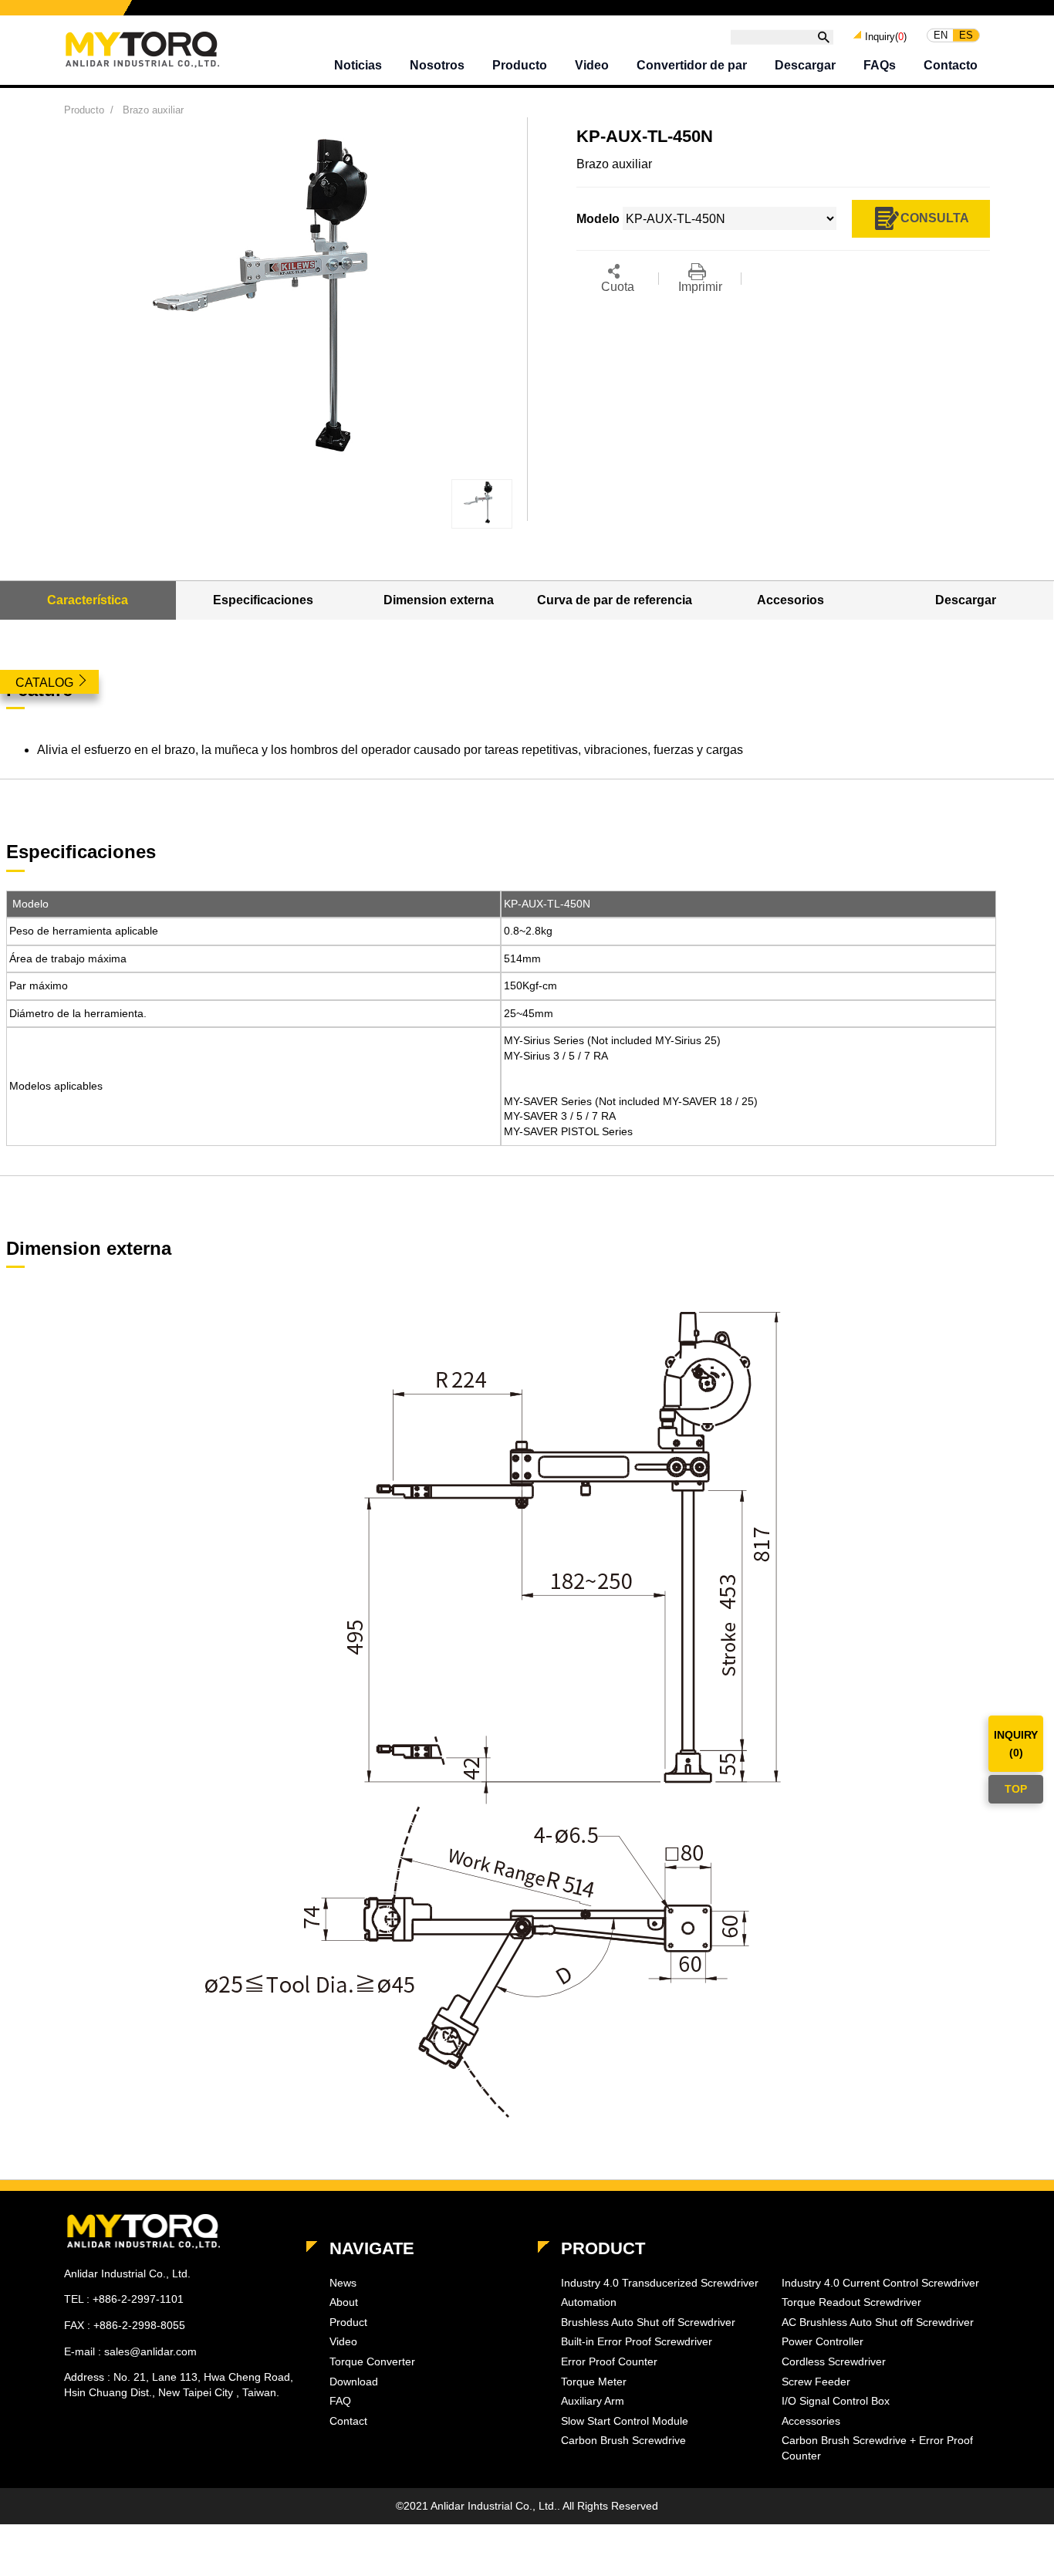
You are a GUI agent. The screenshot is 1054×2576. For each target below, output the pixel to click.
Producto (520, 65)
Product (348, 2322)
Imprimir (700, 287)
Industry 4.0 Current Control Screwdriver (880, 2283)
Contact (348, 2421)
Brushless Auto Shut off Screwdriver (648, 2322)
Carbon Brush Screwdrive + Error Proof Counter (877, 2448)
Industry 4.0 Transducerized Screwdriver (660, 2283)
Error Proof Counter (609, 2361)
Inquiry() (886, 36)
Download (354, 2382)
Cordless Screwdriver (834, 2361)
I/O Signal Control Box (836, 2401)
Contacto (951, 65)
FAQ (340, 2401)
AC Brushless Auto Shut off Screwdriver (878, 2322)
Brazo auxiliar (153, 110)
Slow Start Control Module (625, 2421)
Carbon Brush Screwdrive (623, 2440)
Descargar (805, 65)
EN (941, 35)
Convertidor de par (692, 65)
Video (592, 65)
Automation (589, 2302)
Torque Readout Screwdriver (851, 2302)
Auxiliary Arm (593, 2401)
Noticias (358, 65)
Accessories (811, 2421)
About (344, 2302)
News (343, 2283)
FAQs (880, 65)
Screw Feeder (816, 2382)
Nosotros (437, 65)
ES (966, 35)
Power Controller (823, 2341)
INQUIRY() (1016, 1743)
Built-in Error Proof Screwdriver (637, 2341)
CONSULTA (935, 217)
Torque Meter (594, 2382)
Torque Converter (372, 2361)
